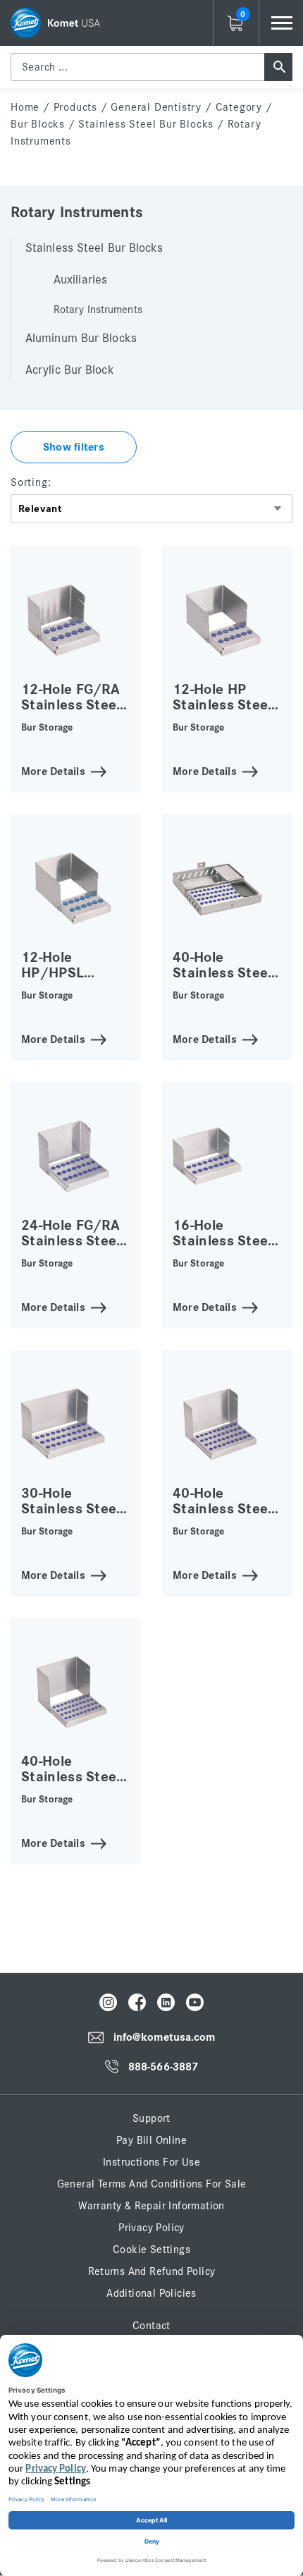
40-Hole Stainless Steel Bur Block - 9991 (227, 1509)
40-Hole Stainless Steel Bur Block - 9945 (227, 973)
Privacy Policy (151, 2228)
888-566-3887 (163, 2067)
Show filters (74, 447)
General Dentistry (156, 107)
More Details (53, 770)
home (25, 107)
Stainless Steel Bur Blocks (146, 124)
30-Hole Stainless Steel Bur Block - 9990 (75, 1509)
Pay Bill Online (151, 2140)
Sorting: (31, 482)
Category (239, 107)
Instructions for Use (151, 2162)
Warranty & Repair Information (151, 2206)
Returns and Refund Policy (152, 2271)
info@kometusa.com (165, 2038)
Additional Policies (151, 2293)
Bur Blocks (38, 124)
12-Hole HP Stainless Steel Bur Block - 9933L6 (222, 713)
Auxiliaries (80, 280)
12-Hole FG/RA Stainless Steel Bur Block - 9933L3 (71, 713)
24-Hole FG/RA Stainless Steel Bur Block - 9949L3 (71, 1249)
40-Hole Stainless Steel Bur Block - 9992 (75, 1777)
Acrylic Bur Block (70, 370)
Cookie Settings (151, 2250)
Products (75, 107)
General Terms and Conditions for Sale (152, 2184)
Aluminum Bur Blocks (81, 338)
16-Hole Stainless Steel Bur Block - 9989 (227, 1241)
